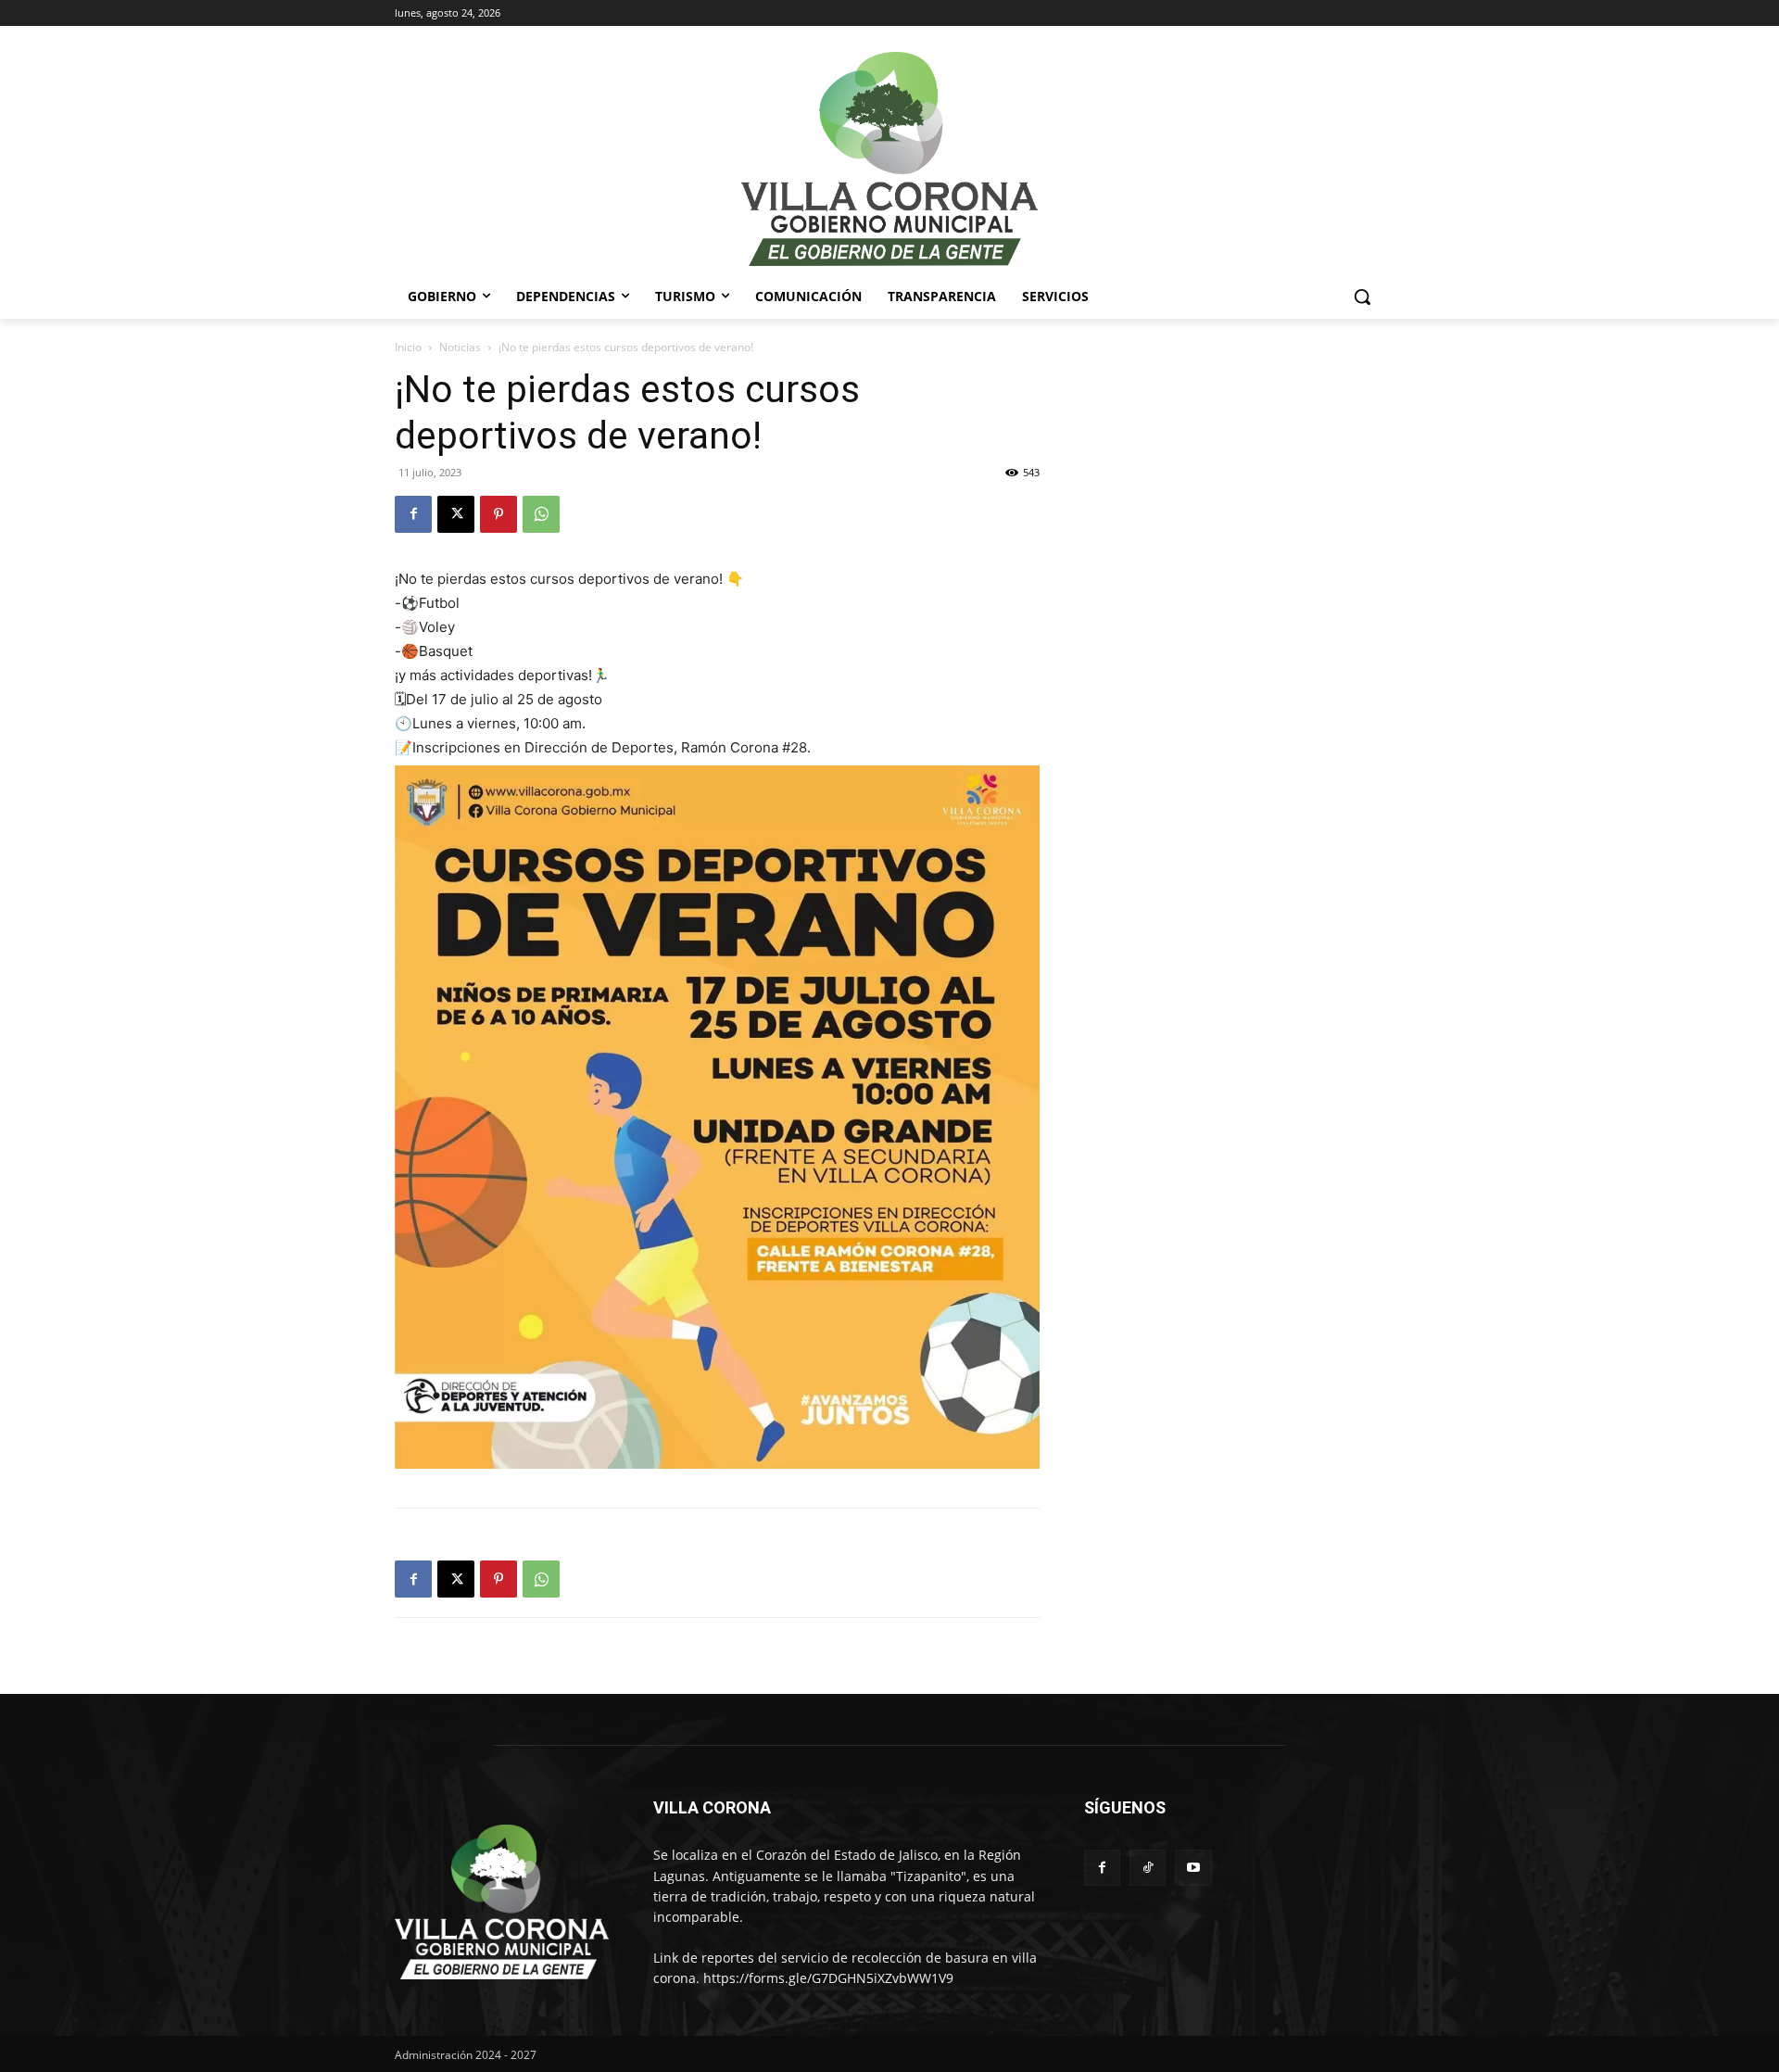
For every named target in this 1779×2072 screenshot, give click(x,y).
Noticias (460, 347)
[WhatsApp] (541, 514)
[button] (1362, 297)
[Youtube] (1193, 1868)
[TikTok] (1148, 1868)
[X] (456, 514)
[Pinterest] (498, 514)
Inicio (408, 347)
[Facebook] (413, 514)
